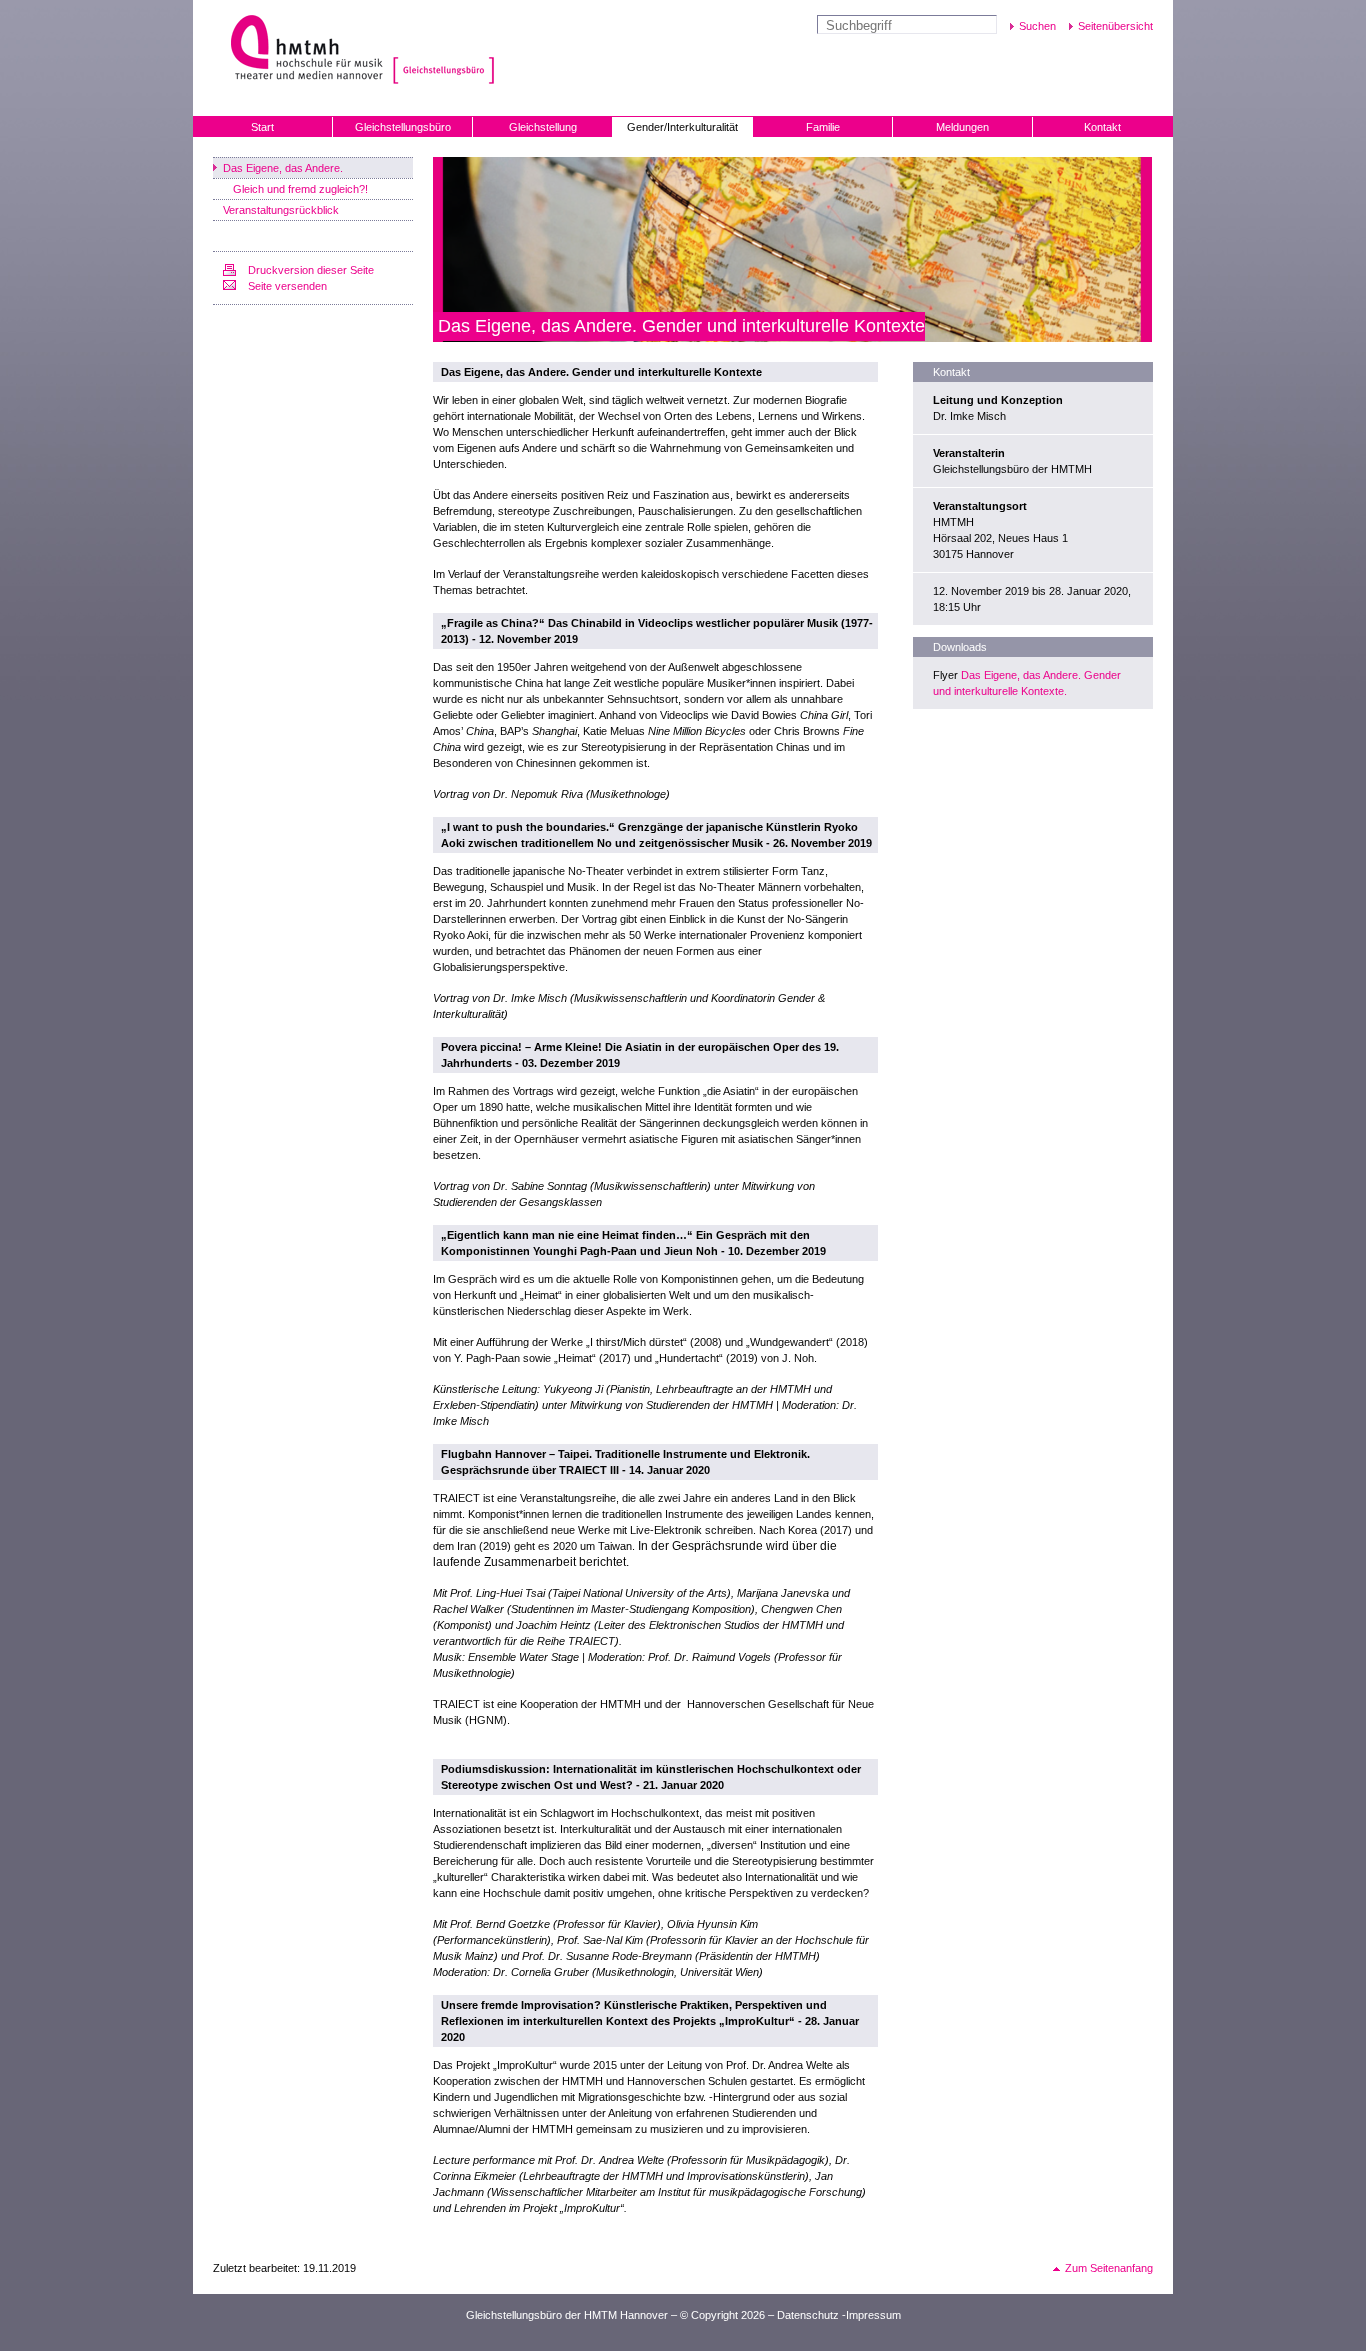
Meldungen (962, 127)
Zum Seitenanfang (1109, 2268)
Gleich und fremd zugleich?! (300, 189)
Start (262, 127)
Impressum (873, 2315)
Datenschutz (808, 2315)
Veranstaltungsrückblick (281, 210)
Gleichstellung (543, 127)
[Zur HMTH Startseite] (300, 49)
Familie (823, 127)
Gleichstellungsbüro (403, 127)
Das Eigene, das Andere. (283, 168)
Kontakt (1102, 127)
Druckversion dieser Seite (311, 270)
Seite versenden (287, 286)
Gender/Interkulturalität (682, 127)
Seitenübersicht (1115, 26)
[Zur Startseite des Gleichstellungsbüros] (441, 49)
